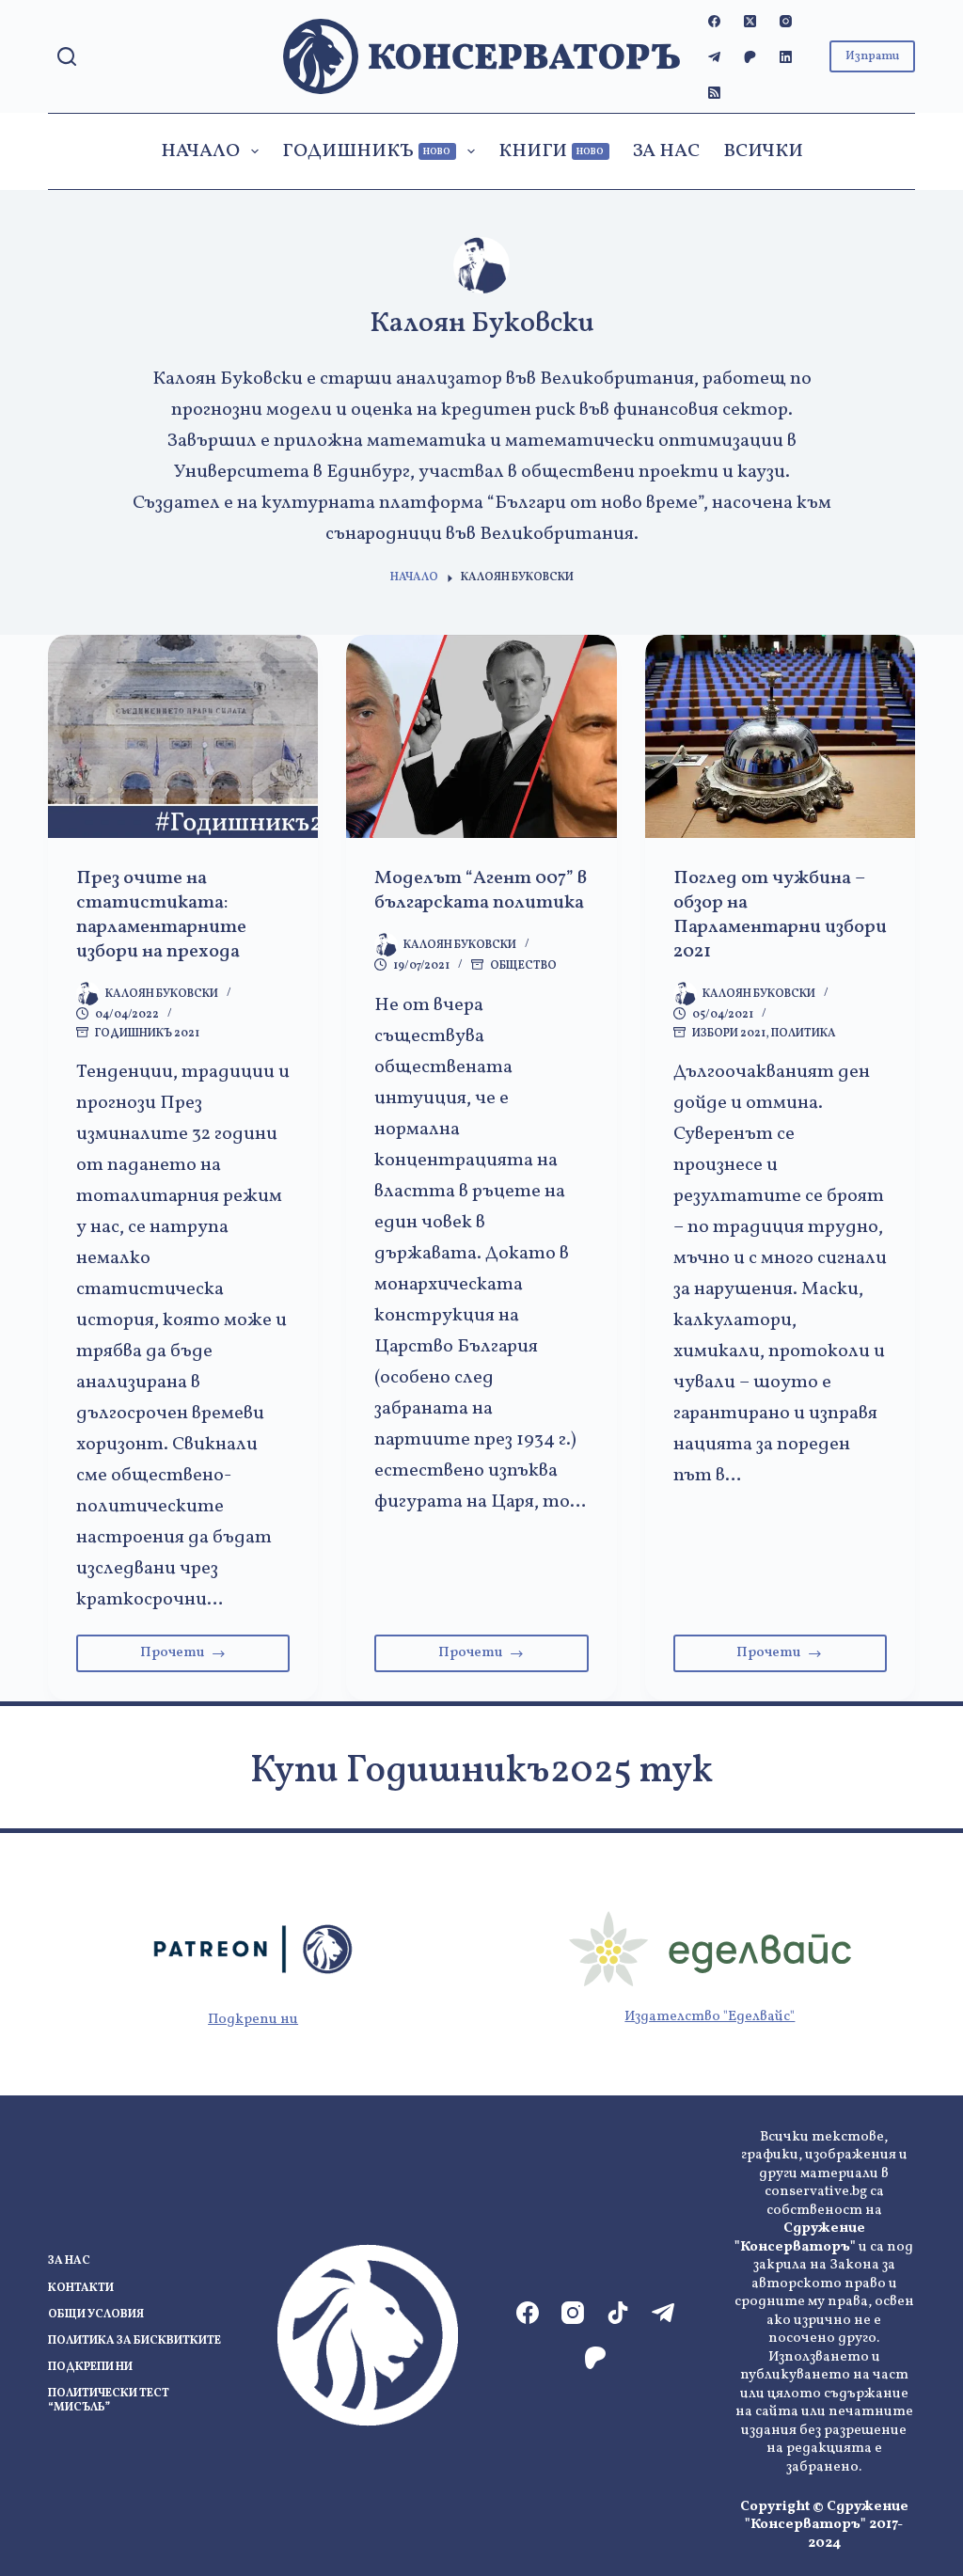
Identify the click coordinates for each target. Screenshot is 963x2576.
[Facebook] (714, 21)
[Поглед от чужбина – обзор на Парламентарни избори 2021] (780, 736)
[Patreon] (750, 57)
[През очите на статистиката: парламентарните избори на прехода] (183, 736)
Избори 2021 (729, 1034)
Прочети (215, 1658)
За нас (666, 151)
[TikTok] (618, 2313)
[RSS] (714, 93)
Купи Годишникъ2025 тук (481, 1772)
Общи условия (96, 2315)
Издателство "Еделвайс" (710, 2017)
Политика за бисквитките (134, 2341)
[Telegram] (714, 57)
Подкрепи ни (253, 2020)
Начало (200, 151)
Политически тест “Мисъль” (109, 2402)
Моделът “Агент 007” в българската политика (481, 891)
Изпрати (872, 56)
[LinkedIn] (786, 57)
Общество (523, 966)
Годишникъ (367, 151)
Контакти (81, 2289)
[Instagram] (786, 21)
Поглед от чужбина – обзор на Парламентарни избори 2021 (780, 915)
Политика (804, 1034)
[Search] (67, 56)
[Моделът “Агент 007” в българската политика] (481, 736)
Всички (763, 151)
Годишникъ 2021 (147, 1034)
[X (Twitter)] (750, 21)
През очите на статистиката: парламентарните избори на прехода (161, 915)
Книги (552, 151)
